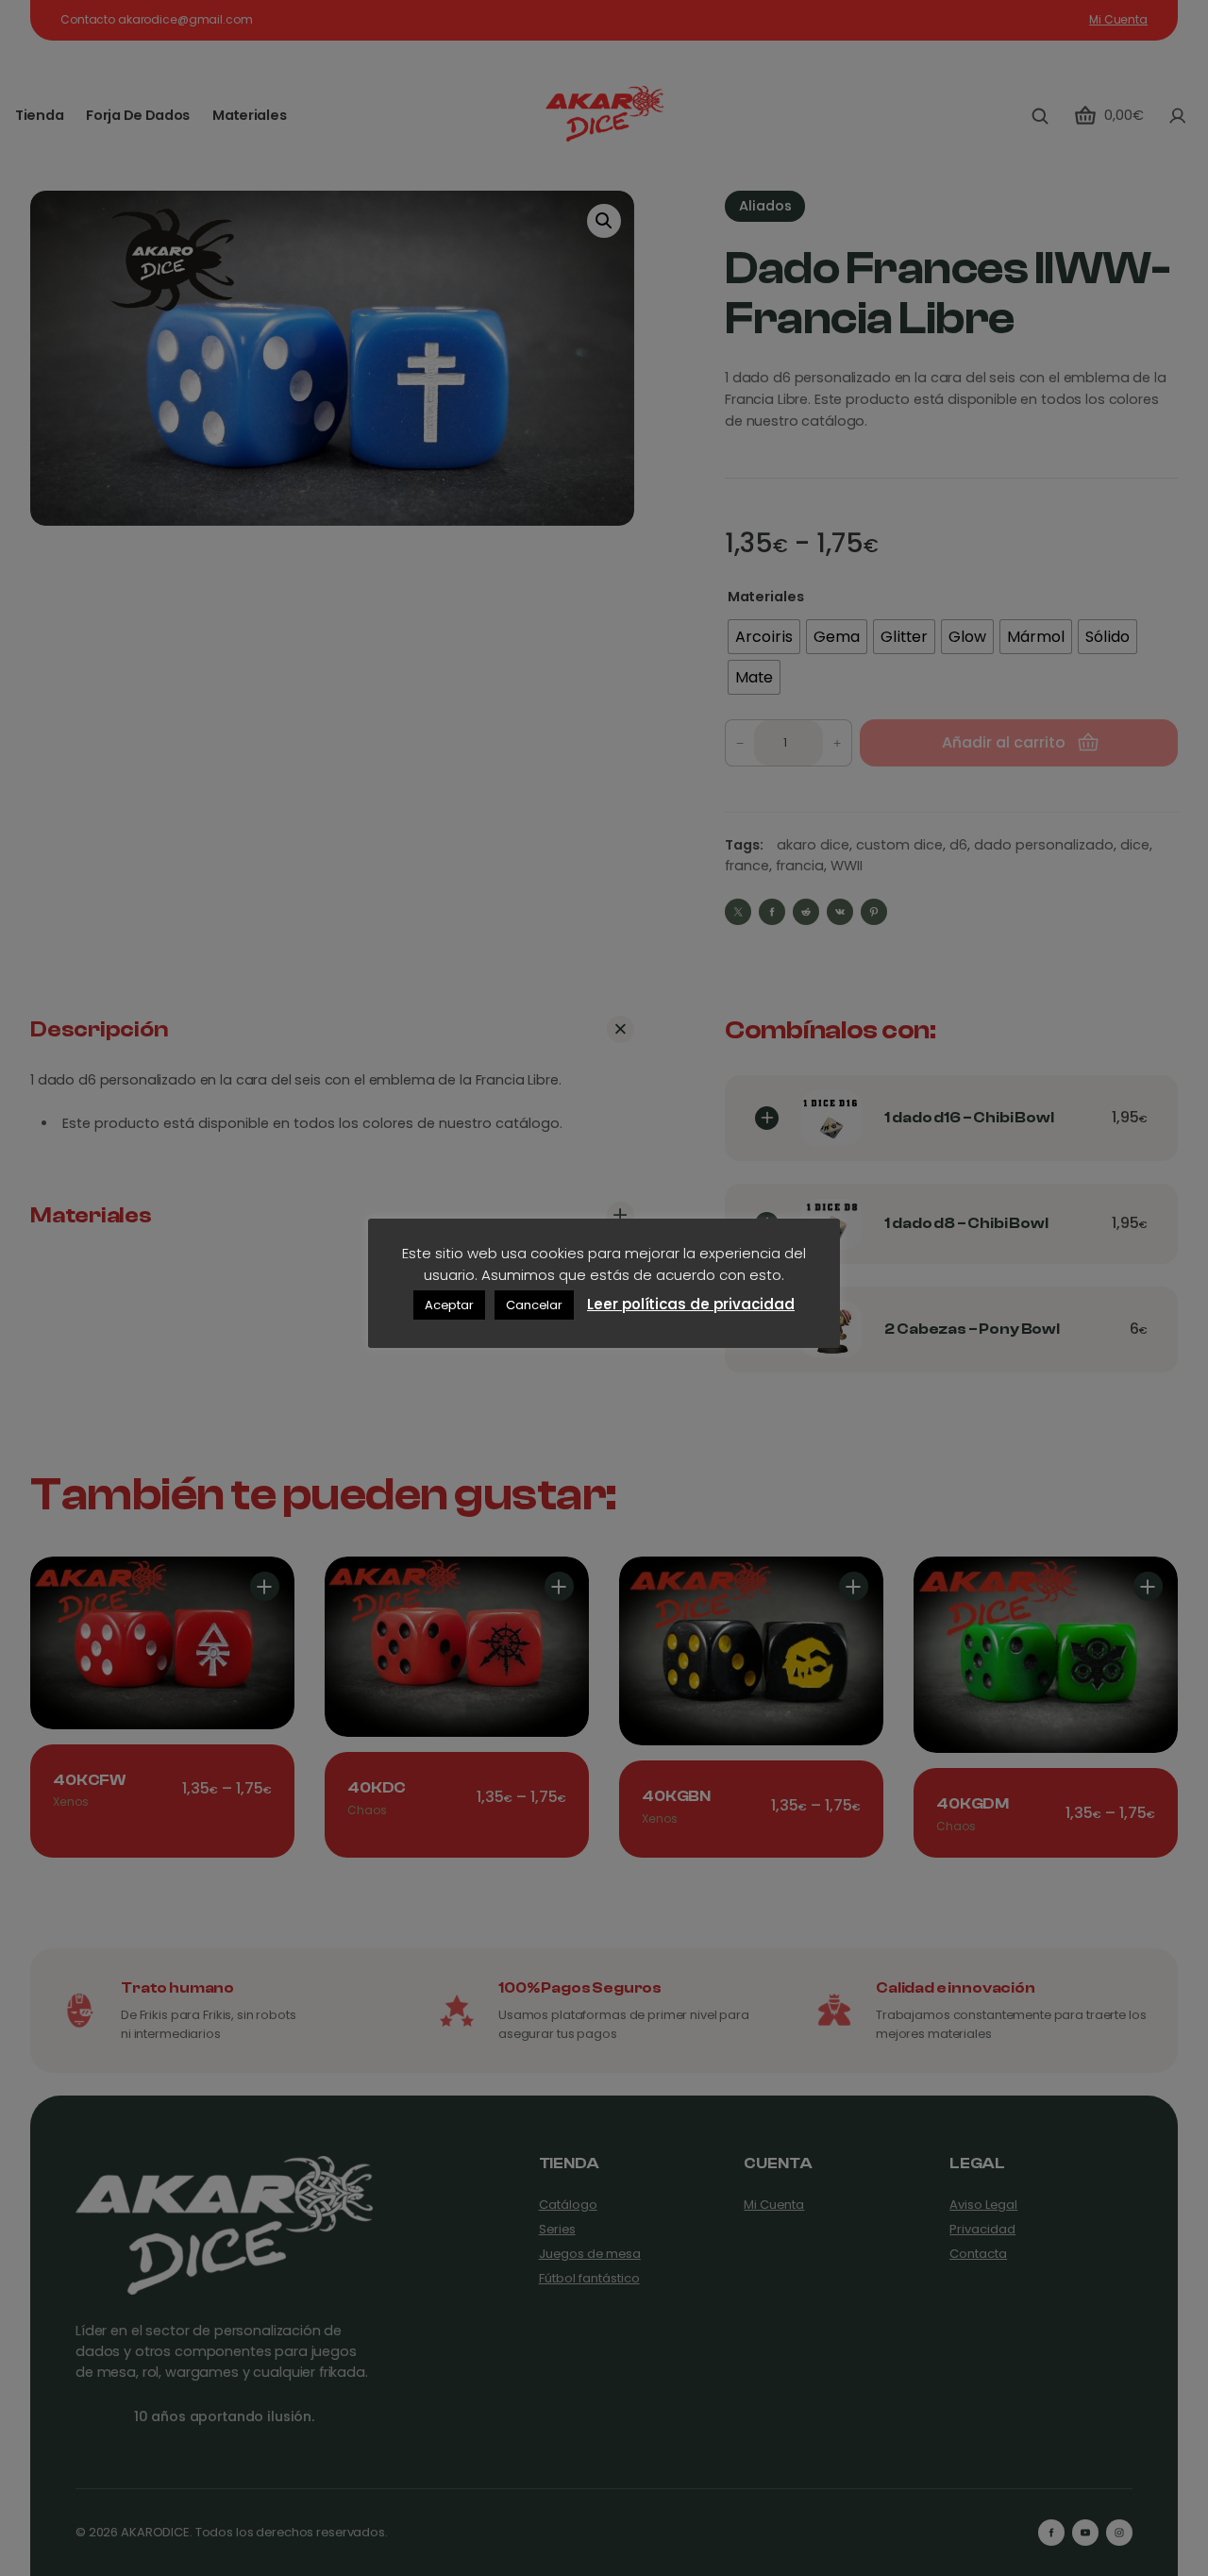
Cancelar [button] (534, 1305)
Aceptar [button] (449, 1305)
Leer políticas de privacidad (691, 1304)
